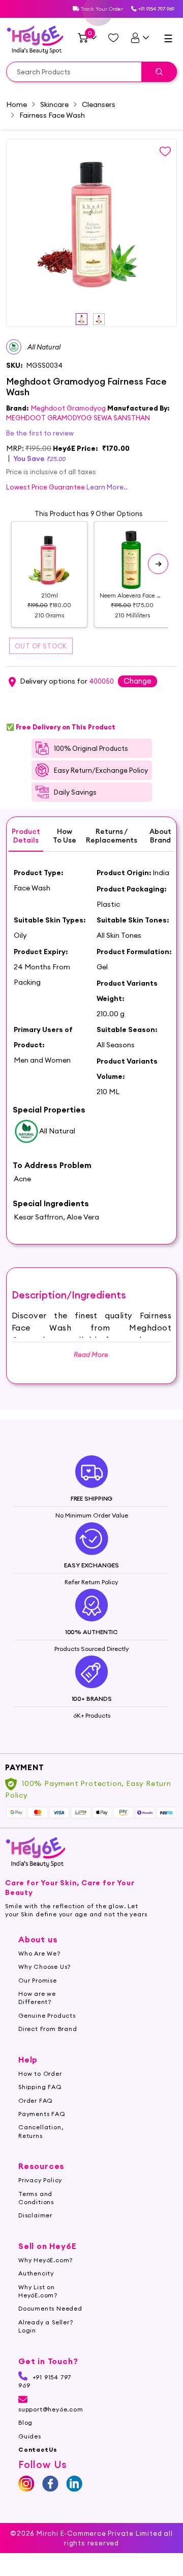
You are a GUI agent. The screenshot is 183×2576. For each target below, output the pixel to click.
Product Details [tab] (26, 836)
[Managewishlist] (113, 38)
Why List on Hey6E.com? (38, 2291)
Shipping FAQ (40, 2087)
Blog (25, 2422)
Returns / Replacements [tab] (112, 836)
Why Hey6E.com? (45, 2260)
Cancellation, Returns (41, 2131)
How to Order (40, 2073)
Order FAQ (36, 2100)
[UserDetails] (140, 38)
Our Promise (38, 1980)
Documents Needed (50, 2308)
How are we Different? (37, 1998)
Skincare (54, 104)
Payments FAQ (42, 2114)
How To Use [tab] (65, 836)
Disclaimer (35, 2215)
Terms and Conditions (36, 2198)
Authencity (36, 2273)
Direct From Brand (48, 2029)
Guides (30, 2436)
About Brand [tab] (160, 836)
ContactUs (38, 2449)
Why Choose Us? (44, 1967)
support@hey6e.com (51, 2409)
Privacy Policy (40, 2180)
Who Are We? (39, 1953)
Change (138, 681)
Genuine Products (47, 2015)
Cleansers (99, 104)
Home (17, 104)
